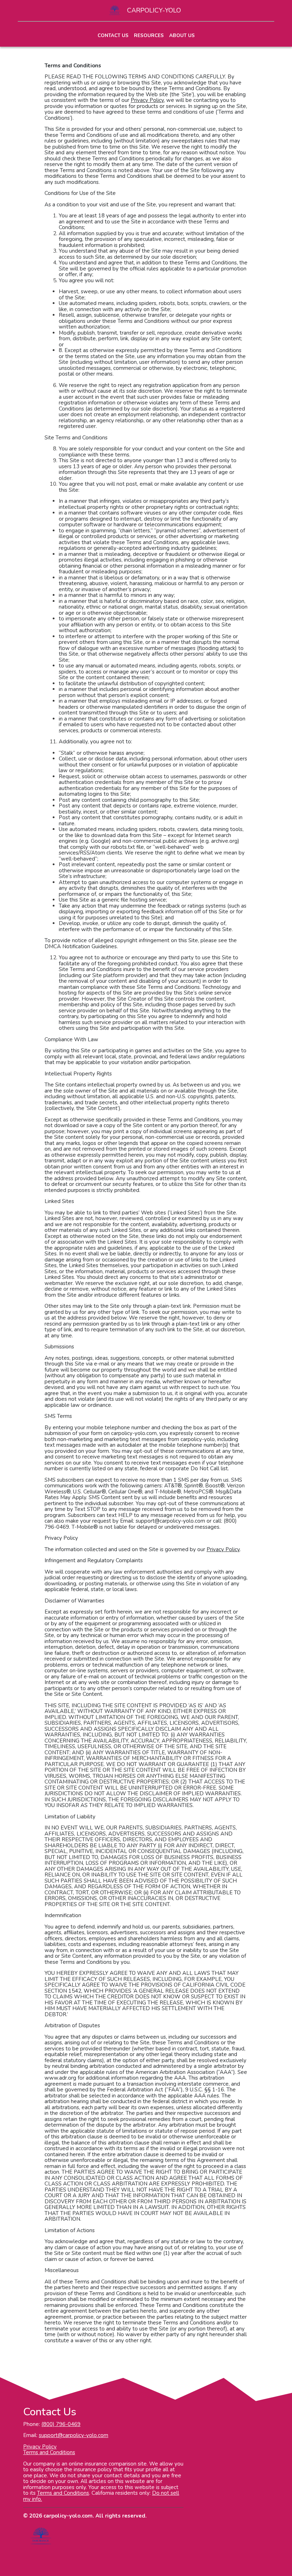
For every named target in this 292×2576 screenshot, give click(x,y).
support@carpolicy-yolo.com (74, 2435)
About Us (182, 35)
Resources (149, 35)
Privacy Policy (40, 2447)
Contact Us (113, 35)
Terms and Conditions (49, 2452)
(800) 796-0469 (61, 2424)
